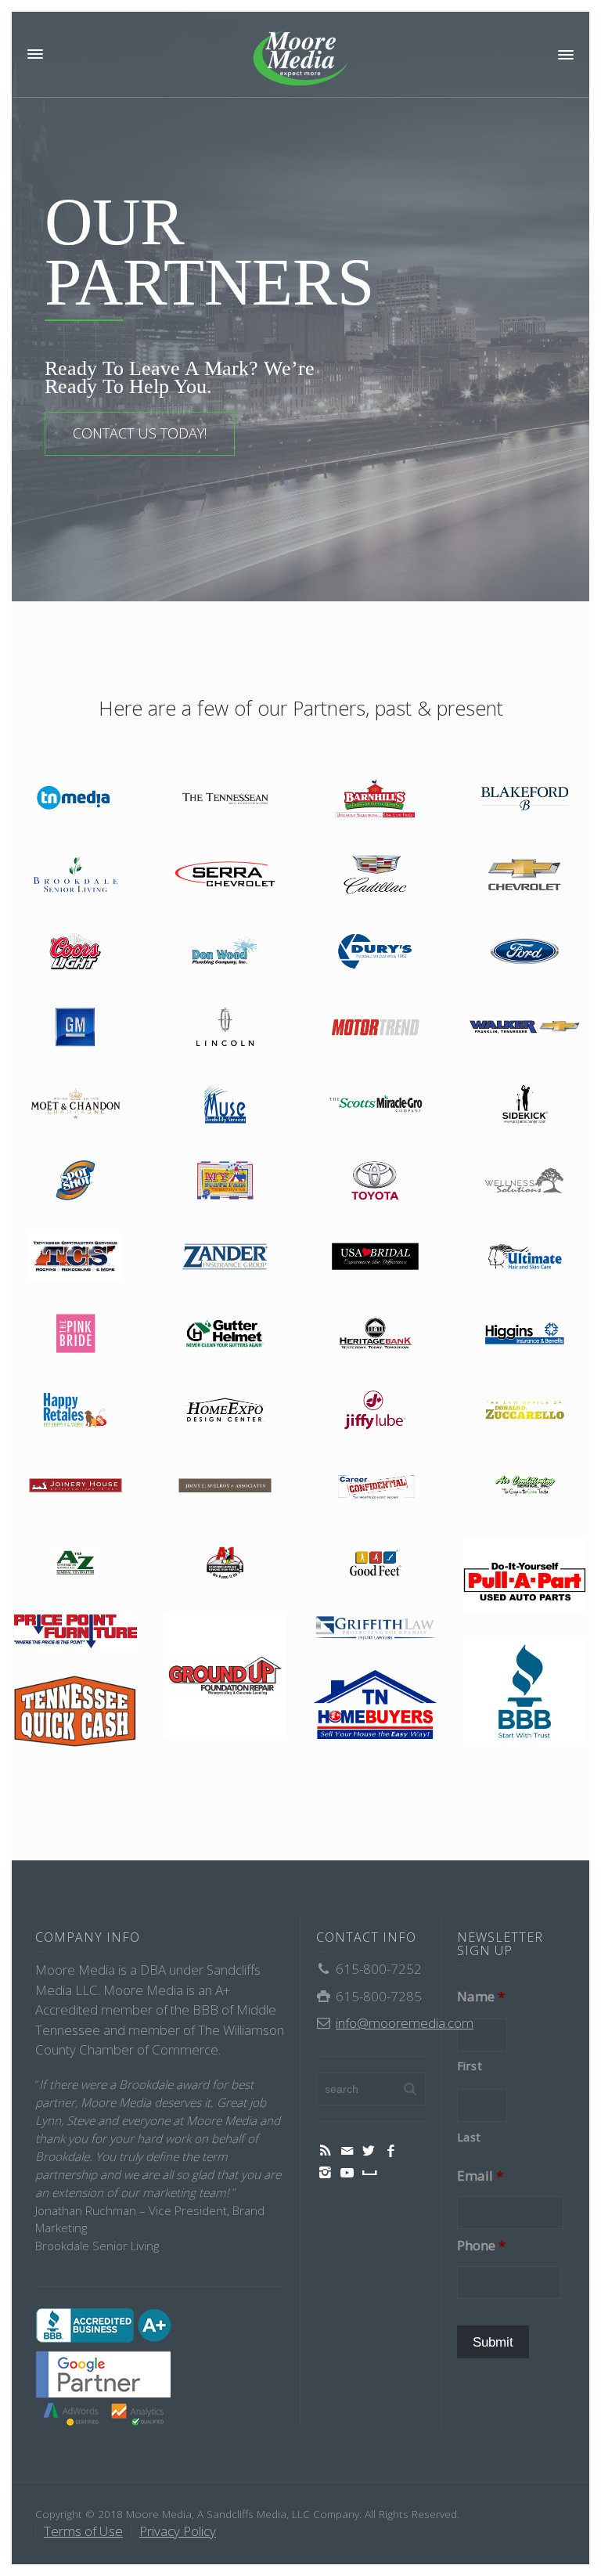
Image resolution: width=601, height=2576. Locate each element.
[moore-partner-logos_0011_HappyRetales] (76, 1411)
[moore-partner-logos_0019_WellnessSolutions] (525, 1181)
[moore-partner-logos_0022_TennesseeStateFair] (225, 1181)
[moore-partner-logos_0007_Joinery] (76, 1486)
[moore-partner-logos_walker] (525, 1028)
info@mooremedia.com (405, 2023)
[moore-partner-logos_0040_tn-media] (76, 799)
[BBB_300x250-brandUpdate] (525, 1691)
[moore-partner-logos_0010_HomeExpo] (225, 1411)
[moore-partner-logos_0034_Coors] (76, 952)
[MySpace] (369, 2173)
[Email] (347, 2151)
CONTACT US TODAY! (140, 433)
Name (481, 1997)
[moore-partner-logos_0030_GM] (76, 1028)
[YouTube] (347, 2173)
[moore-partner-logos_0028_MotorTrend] (375, 1028)
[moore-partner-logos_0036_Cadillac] (375, 875)
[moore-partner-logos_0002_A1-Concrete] (225, 1563)
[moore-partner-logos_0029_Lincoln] (225, 1028)
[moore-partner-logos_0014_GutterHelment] (225, 1334)
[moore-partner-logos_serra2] (225, 875)
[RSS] (326, 2151)
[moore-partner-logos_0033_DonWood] (225, 952)
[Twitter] (369, 2151)
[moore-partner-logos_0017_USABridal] (375, 1257)
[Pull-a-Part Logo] (525, 1576)
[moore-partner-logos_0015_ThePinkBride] (76, 1334)
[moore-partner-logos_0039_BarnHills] (375, 799)
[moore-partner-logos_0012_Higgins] (525, 1334)
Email (480, 2176)
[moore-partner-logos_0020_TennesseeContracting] (76, 1257)
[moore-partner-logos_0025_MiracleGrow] (375, 1104)
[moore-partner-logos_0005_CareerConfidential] (375, 1486)
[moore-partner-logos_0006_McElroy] (225, 1486)
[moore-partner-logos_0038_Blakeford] (525, 799)
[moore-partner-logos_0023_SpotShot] (76, 1181)
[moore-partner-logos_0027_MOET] (76, 1104)
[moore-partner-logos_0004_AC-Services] (525, 1486)
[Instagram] (326, 2173)
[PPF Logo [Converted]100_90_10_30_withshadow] (76, 1631)
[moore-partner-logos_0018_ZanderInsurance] (225, 1257)
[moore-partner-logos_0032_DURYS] (375, 952)
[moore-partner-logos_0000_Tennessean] (225, 799)
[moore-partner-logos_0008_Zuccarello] (525, 1411)
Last (470, 2137)
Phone (481, 2246)
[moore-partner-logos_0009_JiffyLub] (375, 1411)
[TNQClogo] (76, 1711)
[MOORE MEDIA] (300, 58)
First (470, 2065)
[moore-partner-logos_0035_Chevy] (525, 875)
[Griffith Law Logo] (375, 1629)
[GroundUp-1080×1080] (225, 1676)
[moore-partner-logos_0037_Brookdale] (76, 875)
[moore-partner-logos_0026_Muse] (225, 1104)
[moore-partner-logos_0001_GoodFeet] (375, 1563)
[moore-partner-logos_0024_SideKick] (525, 1104)
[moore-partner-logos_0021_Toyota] (375, 1181)
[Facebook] (391, 2151)
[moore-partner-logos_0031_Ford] (525, 952)
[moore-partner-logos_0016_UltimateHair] (525, 1257)
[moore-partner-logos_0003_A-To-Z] (76, 1563)
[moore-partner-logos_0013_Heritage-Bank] (375, 1334)
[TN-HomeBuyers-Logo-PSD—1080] (375, 1705)
